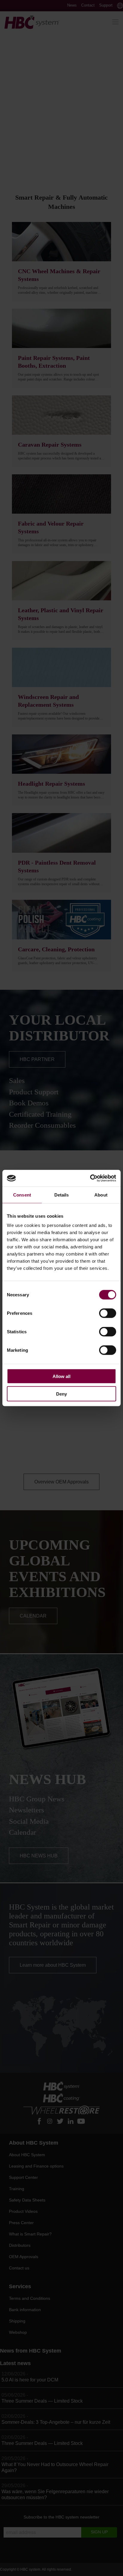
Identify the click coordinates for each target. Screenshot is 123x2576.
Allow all (61, 1376)
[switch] (108, 1313)
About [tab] (101, 1195)
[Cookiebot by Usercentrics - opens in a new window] (90, 1178)
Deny (61, 1394)
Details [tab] (62, 1195)
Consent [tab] (22, 1195)
